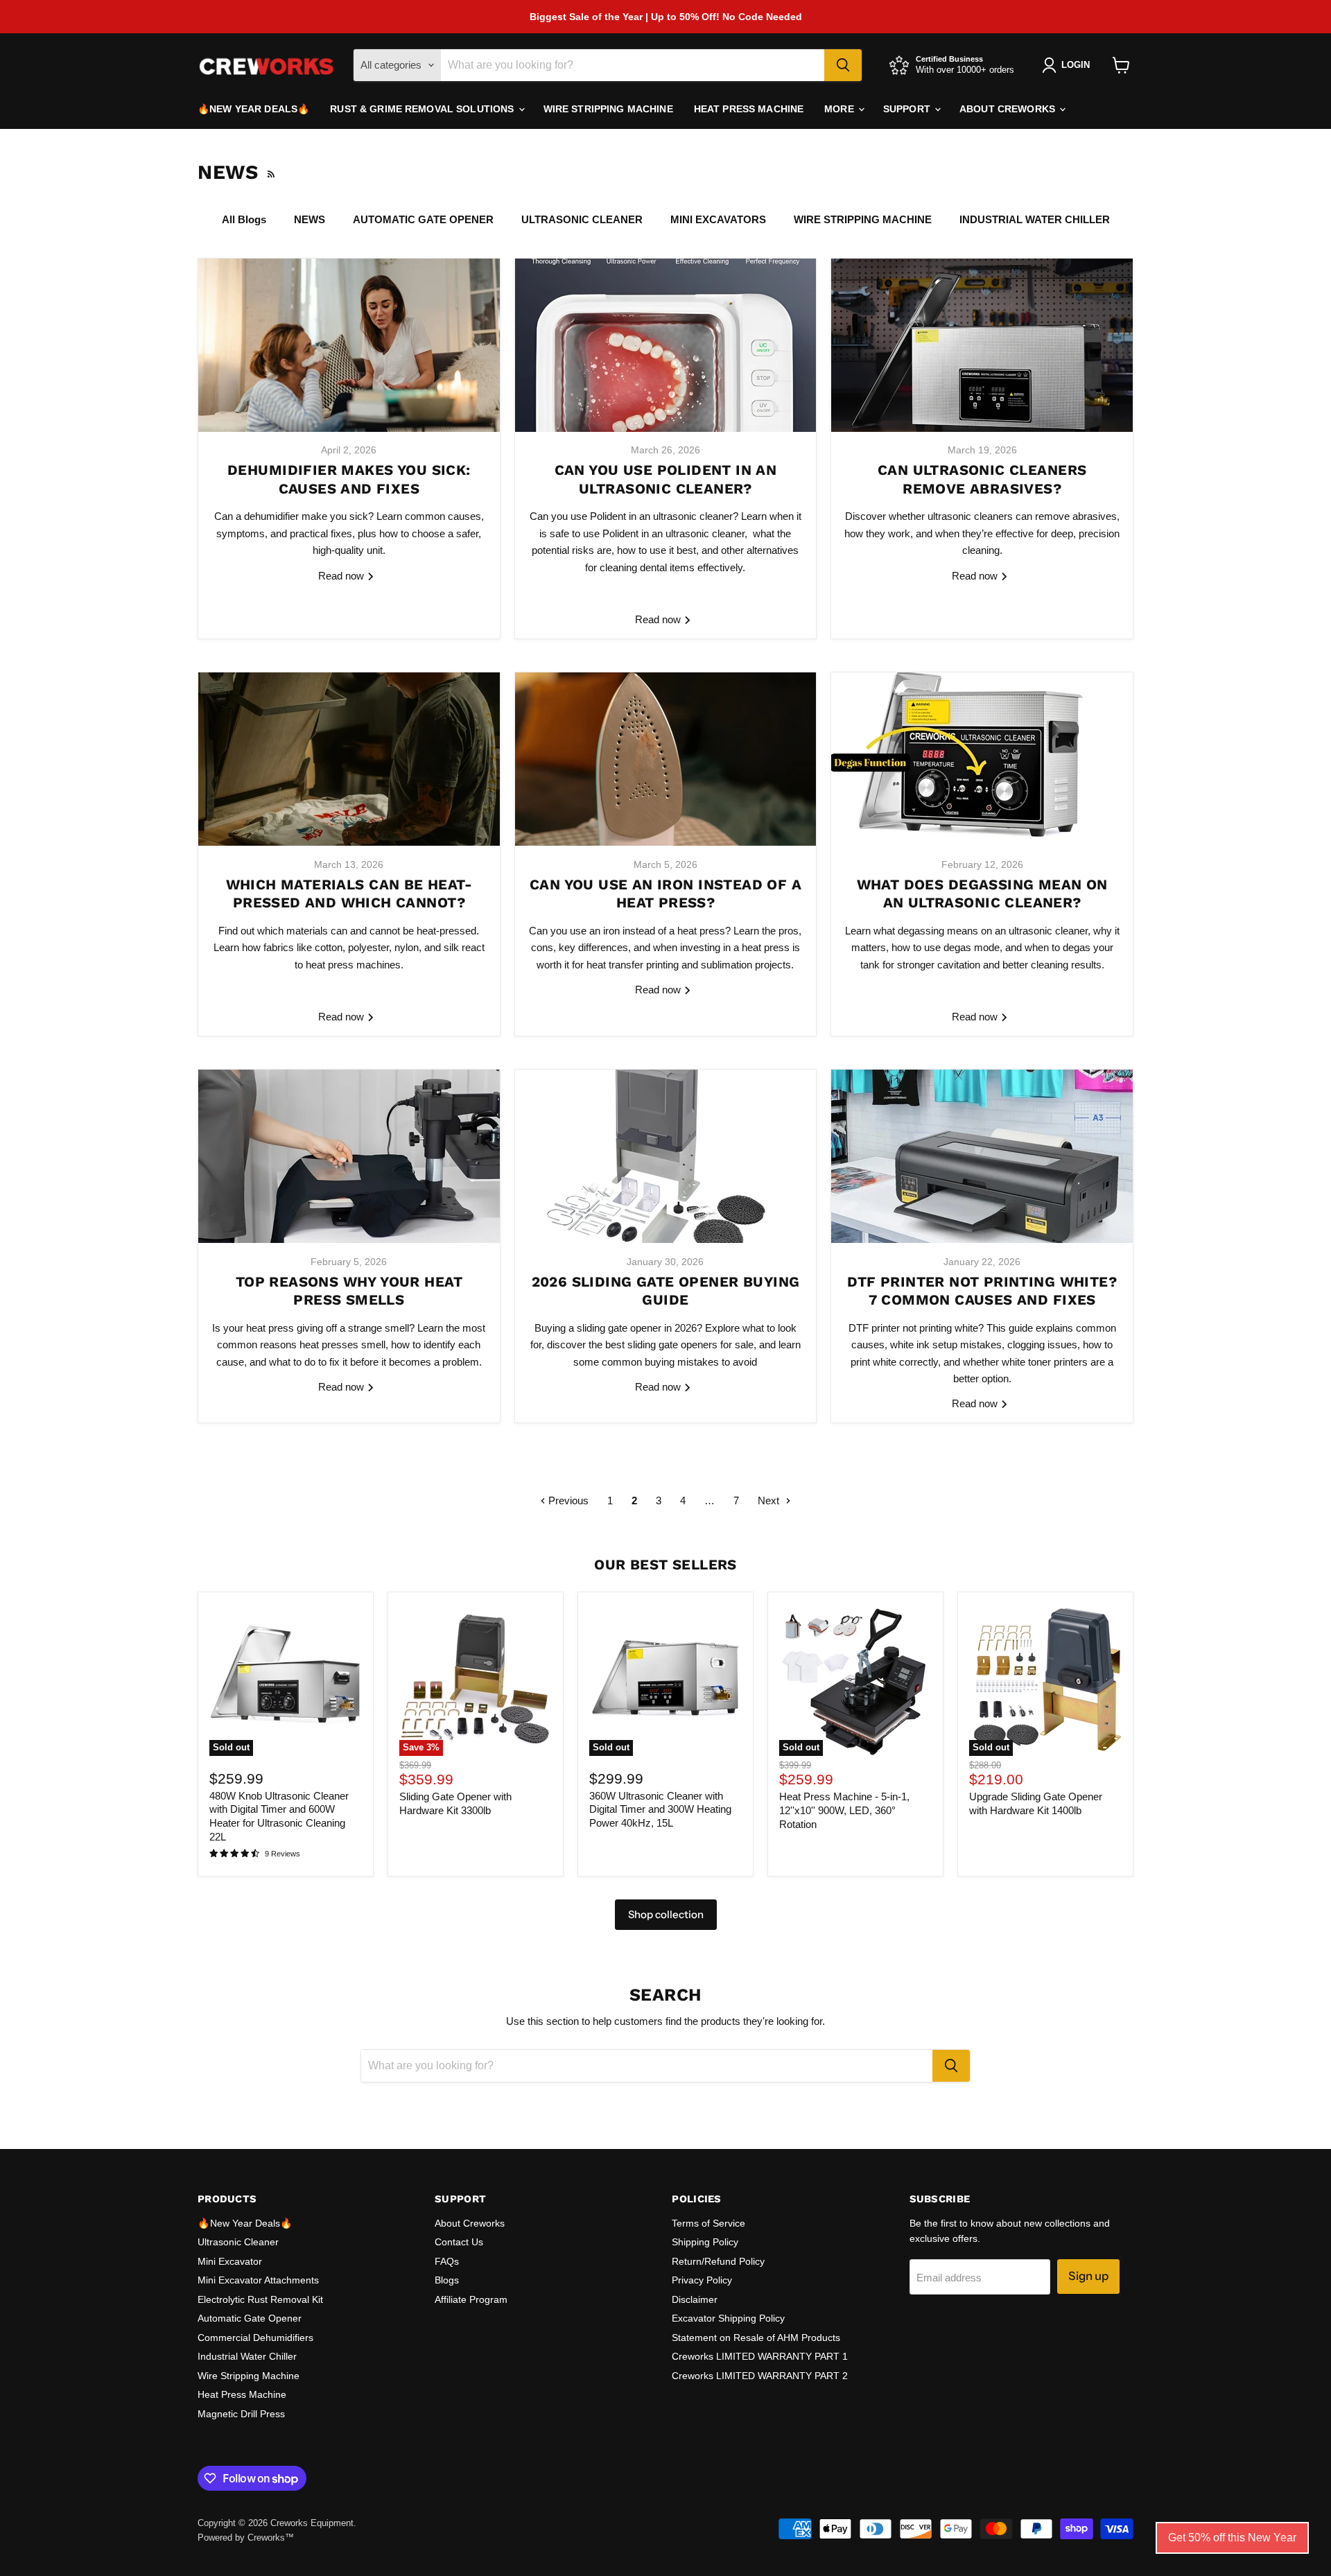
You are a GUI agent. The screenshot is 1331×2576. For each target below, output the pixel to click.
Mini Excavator (230, 2261)
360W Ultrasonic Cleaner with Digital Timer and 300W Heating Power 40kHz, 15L (660, 1809)
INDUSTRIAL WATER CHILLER (1035, 219)
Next (770, 1500)
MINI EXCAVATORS (718, 219)
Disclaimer (695, 2299)
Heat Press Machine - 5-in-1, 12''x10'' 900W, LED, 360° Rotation (844, 1810)
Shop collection (666, 1914)
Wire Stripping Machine (608, 109)
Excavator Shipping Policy (728, 2318)
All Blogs (244, 219)
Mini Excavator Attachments (258, 2280)
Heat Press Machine (749, 109)
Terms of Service (708, 2223)
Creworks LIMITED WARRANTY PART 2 (760, 2376)
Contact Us (459, 2242)
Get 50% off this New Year (1232, 2538)
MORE (841, 109)
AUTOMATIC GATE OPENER (423, 219)
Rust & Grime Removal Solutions (423, 109)
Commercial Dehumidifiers (255, 2338)
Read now (342, 576)
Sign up (1088, 2276)
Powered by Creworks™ (246, 2538)
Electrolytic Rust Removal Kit (260, 2299)
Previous (567, 1500)
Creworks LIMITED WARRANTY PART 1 (760, 2356)
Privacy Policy (702, 2280)
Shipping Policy (705, 2242)
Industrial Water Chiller (247, 2356)
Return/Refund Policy (718, 2261)
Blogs (447, 2280)
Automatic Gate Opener (250, 2318)
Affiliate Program (471, 2299)
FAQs (447, 2261)
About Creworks (1009, 109)
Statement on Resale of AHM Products (756, 2338)
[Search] (843, 65)
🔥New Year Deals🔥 (253, 109)
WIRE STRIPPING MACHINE (863, 219)
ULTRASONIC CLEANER (582, 219)
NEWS (310, 219)
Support (908, 109)
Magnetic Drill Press (241, 2414)
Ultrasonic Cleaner (238, 2242)
